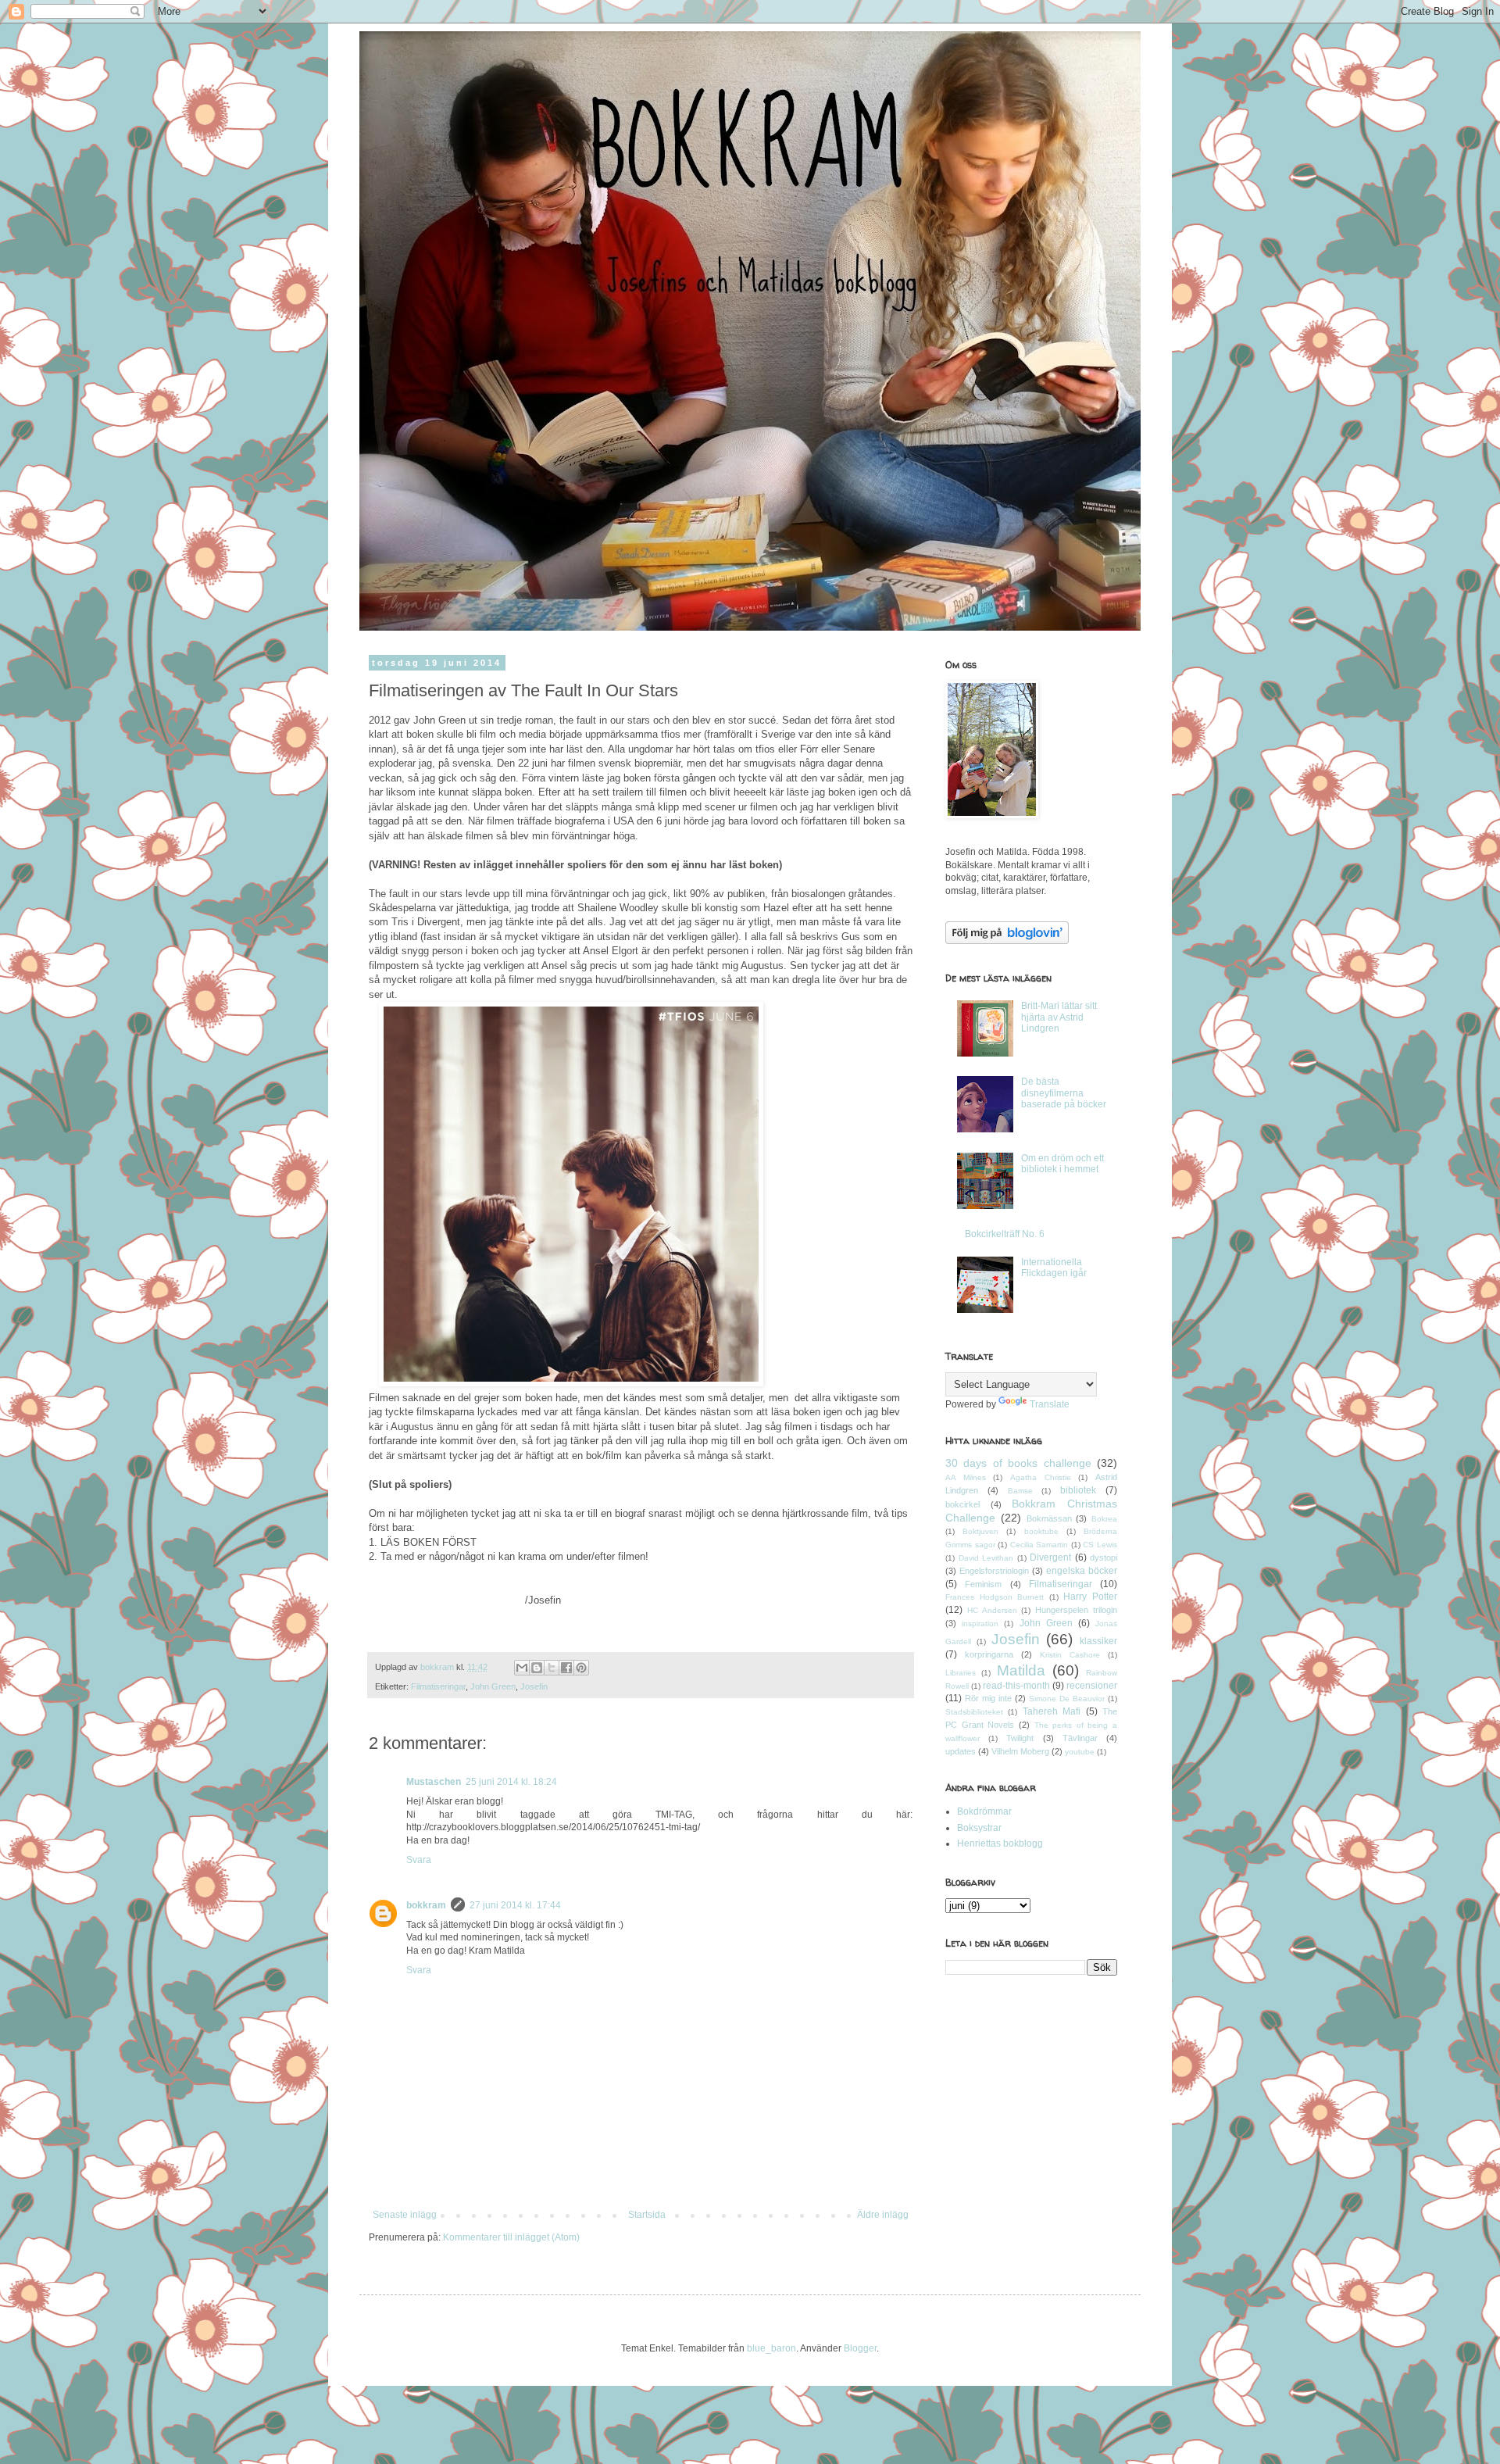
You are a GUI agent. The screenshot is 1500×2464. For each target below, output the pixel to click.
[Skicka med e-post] (522, 1668)
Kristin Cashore (1070, 1655)
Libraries (961, 1673)
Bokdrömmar (984, 1811)
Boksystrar (979, 1828)
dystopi (1104, 1557)
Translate (1050, 1404)
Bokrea (1104, 1519)
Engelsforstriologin (994, 1571)
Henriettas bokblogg (1000, 1844)
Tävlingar (1080, 1738)
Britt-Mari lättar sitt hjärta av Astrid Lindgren (1059, 1017)
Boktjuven (980, 1531)
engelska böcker (1082, 1571)
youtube (1080, 1752)
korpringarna (989, 1654)
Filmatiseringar (438, 1686)
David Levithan (986, 1558)
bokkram (426, 1905)
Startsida (647, 2215)
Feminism (983, 1584)
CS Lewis (1100, 1545)
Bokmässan (1049, 1518)
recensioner (1092, 1686)
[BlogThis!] (537, 1668)
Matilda (1021, 1670)
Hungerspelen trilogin (1076, 1610)
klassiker (1098, 1641)
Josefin (534, 1686)
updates (961, 1751)
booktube (1041, 1531)
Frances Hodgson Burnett (995, 1597)
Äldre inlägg (883, 2215)
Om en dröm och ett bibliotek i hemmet (1062, 1164)
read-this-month (1016, 1686)
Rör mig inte (988, 1698)
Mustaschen (434, 1782)
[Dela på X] (552, 1668)
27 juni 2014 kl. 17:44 (515, 1905)
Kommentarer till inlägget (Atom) (511, 2237)
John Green (493, 1686)
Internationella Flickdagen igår (1054, 1268)
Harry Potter (1090, 1597)
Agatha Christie (1041, 1477)
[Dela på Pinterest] (581, 1668)
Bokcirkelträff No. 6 (1005, 1234)
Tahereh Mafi (1052, 1711)
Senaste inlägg (405, 2215)
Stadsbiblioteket (974, 1712)
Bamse (1020, 1491)
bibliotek (1078, 1490)
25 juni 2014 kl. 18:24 (511, 1782)
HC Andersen (992, 1610)
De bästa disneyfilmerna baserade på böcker (1064, 1093)
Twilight (1020, 1738)
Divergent (1050, 1557)
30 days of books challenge (1018, 1463)
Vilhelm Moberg (1020, 1751)
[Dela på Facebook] (566, 1668)
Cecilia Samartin (1039, 1545)
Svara (419, 1860)
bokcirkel (962, 1504)
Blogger (860, 2348)
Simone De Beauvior (1067, 1699)
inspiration (980, 1624)
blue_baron (771, 2348)
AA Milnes (966, 1477)
